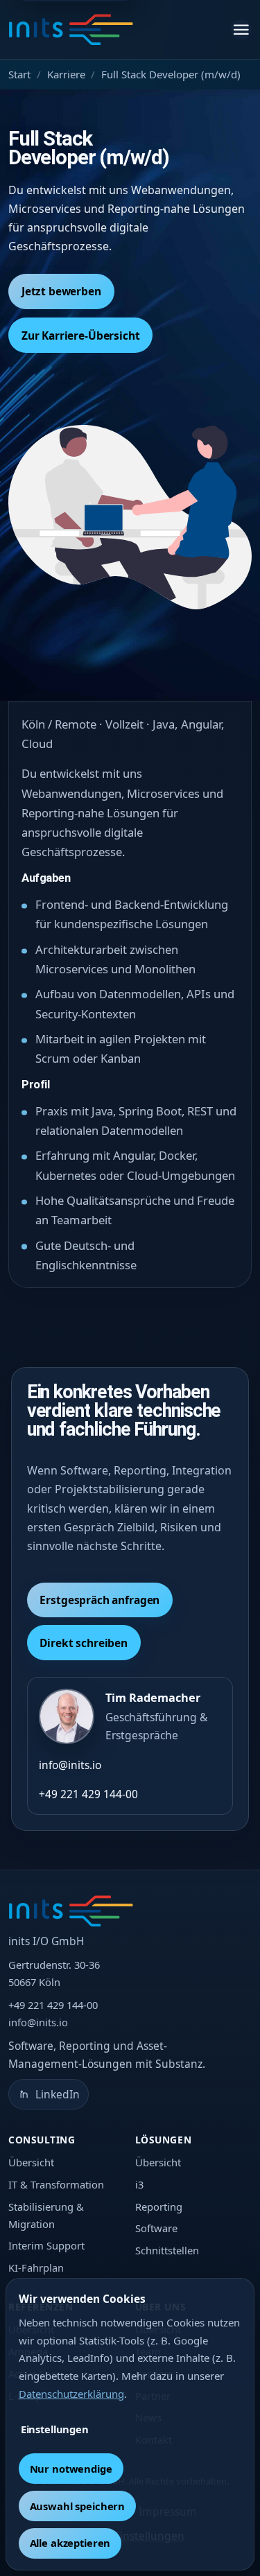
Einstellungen (55, 2429)
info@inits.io (70, 1765)
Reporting (159, 2207)
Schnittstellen (167, 2250)
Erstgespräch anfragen (99, 1600)
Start (19, 74)
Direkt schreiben (84, 1643)
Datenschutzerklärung (71, 2394)
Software (156, 2228)
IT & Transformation (56, 2184)
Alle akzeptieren (70, 2543)
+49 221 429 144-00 (88, 1794)
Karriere (66, 74)
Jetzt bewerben (61, 291)
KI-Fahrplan (36, 2268)
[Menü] (241, 30)
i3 (139, 2184)
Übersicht (31, 2162)
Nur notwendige (71, 2469)
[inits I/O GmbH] (71, 30)
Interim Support (46, 2245)
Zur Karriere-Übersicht (81, 336)
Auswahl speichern (78, 2506)
